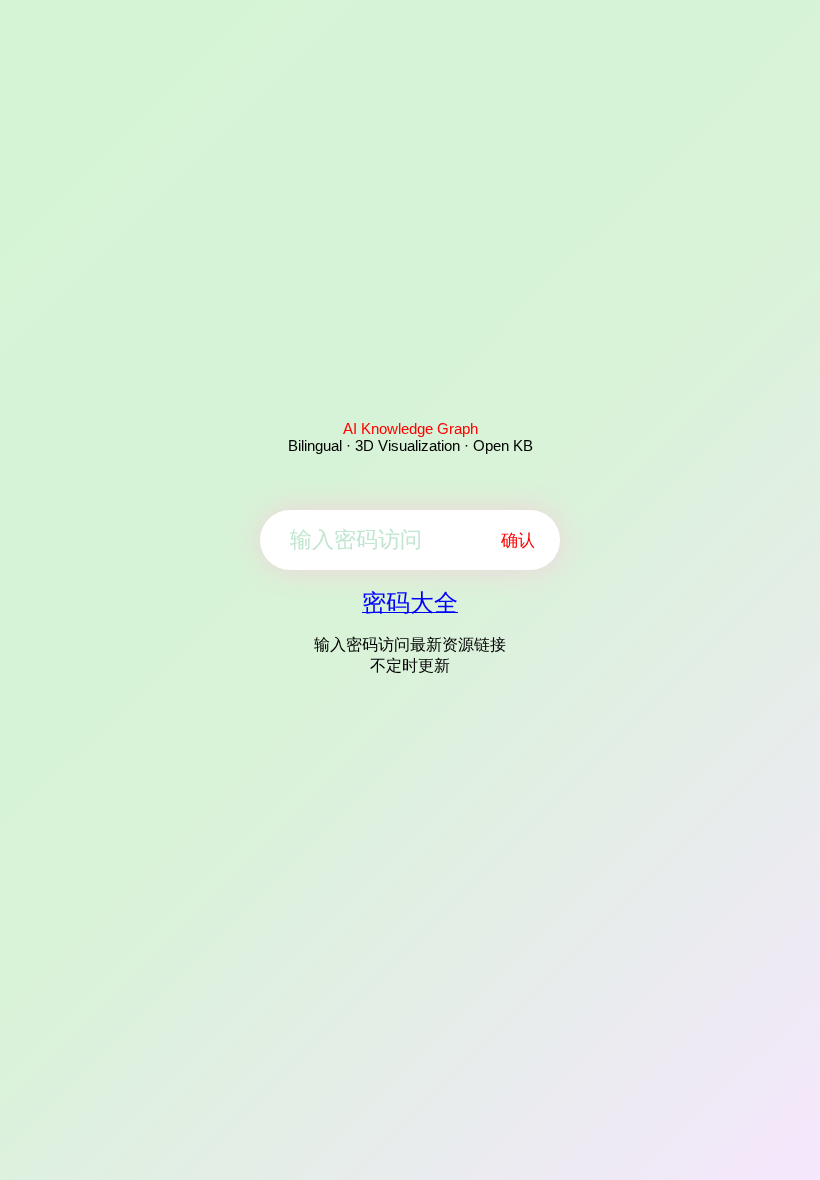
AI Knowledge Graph (410, 428)
